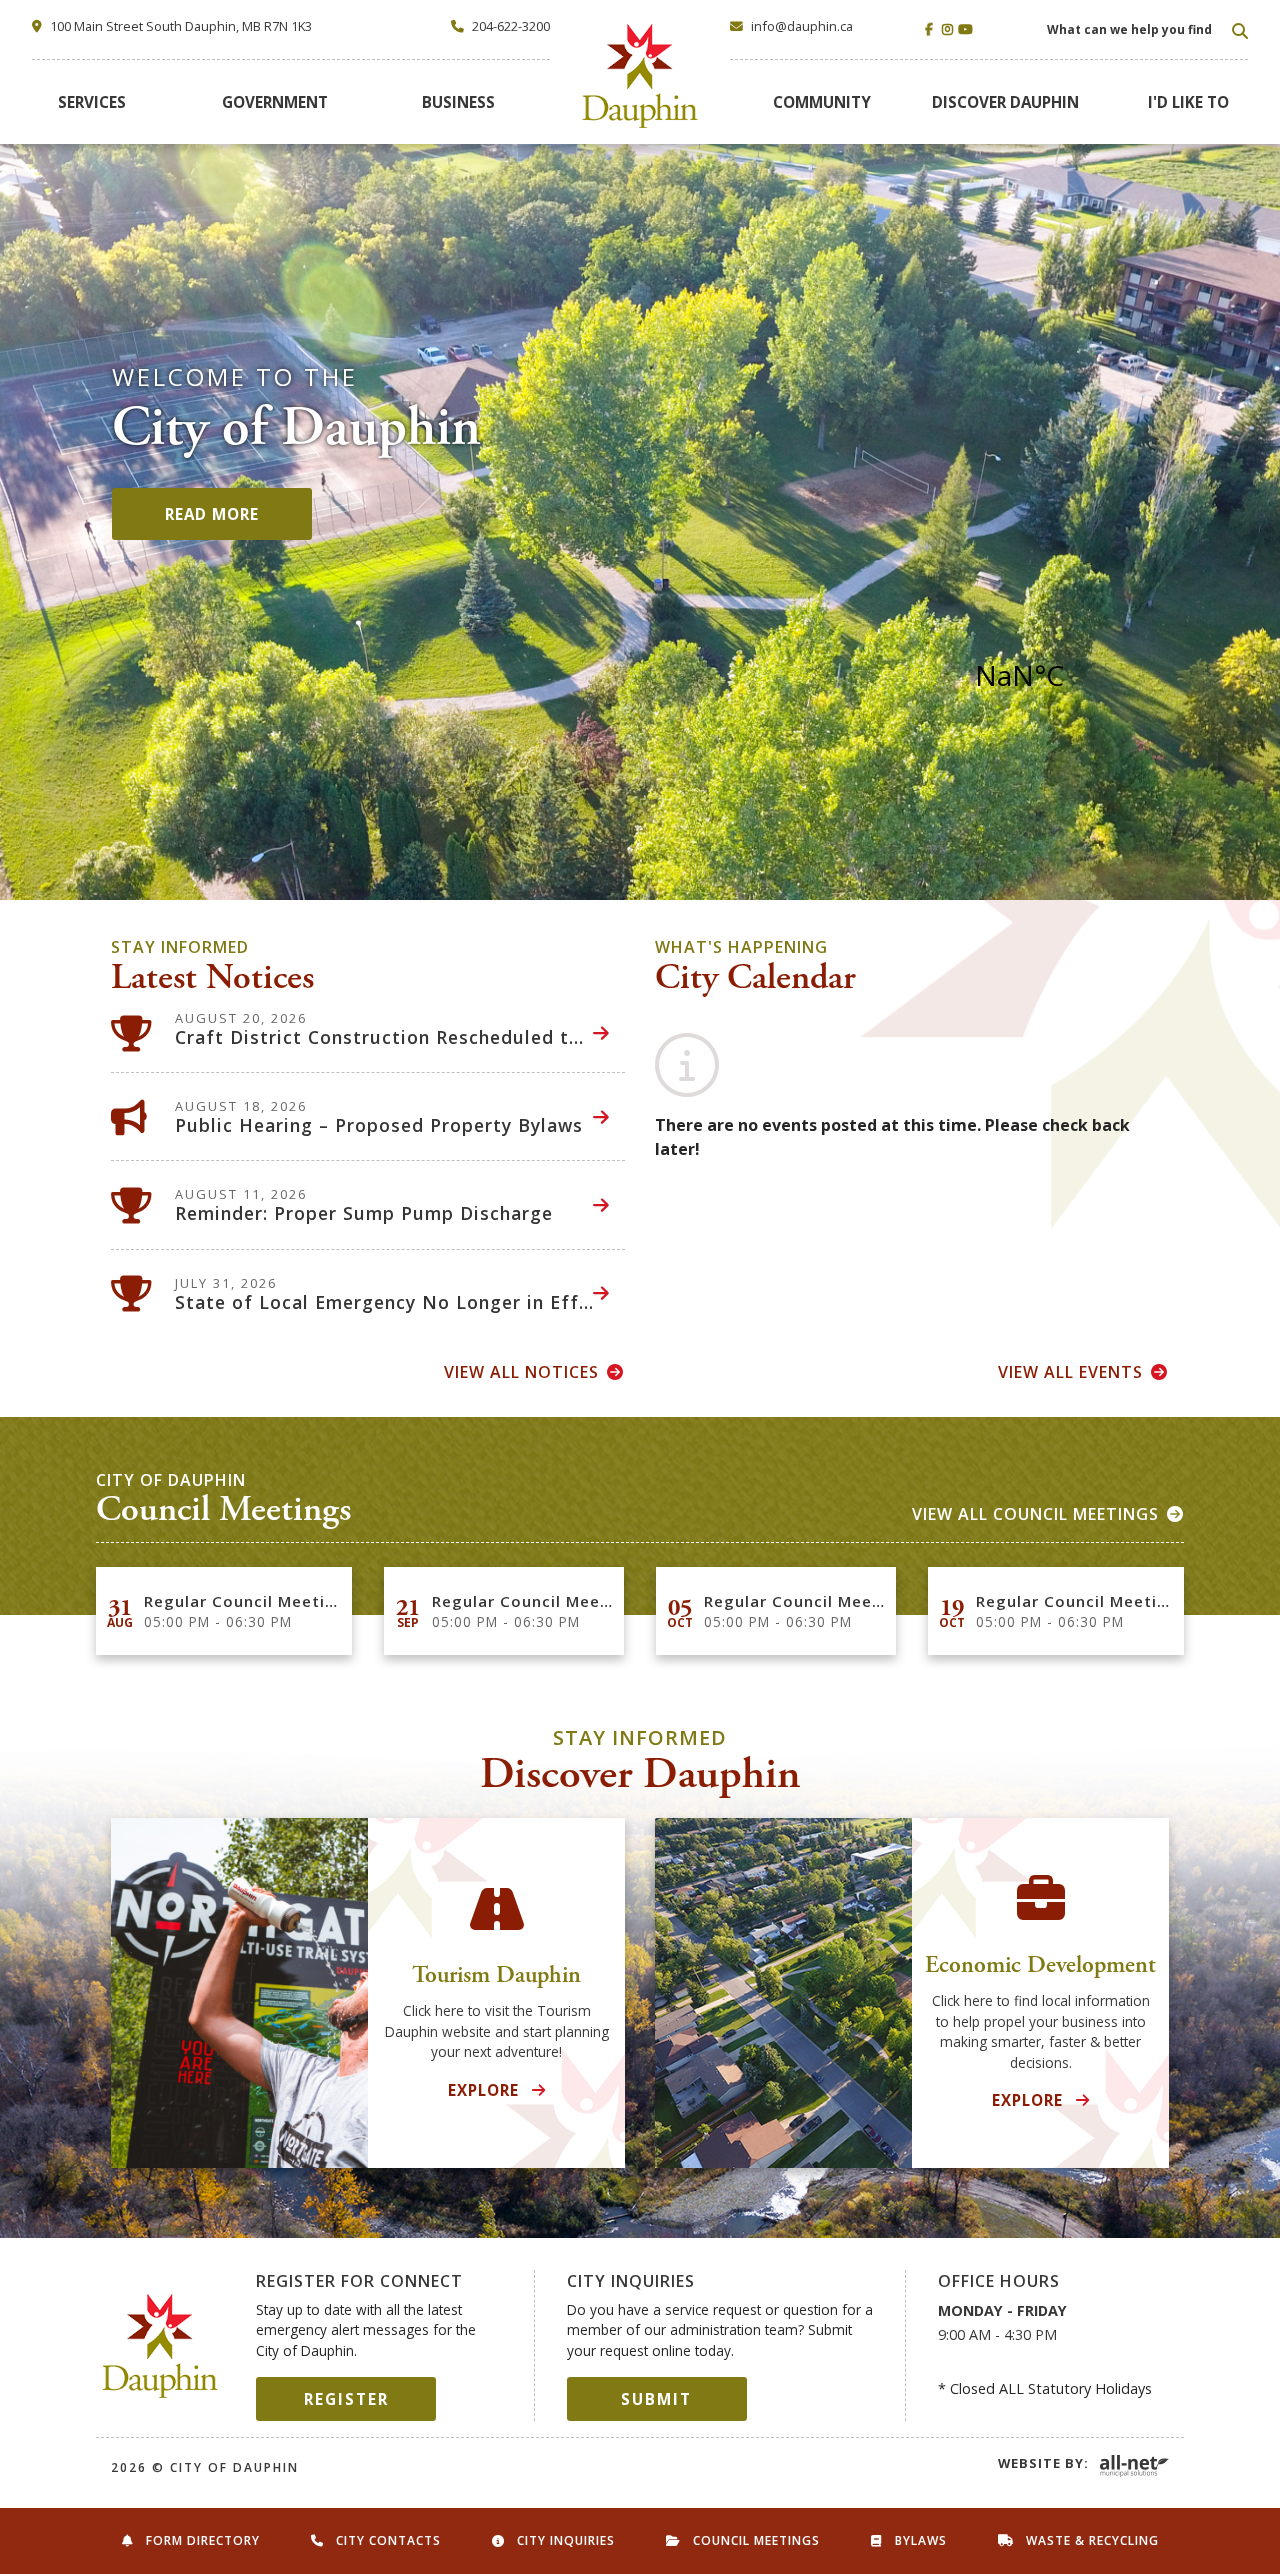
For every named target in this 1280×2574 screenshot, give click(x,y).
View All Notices (521, 1372)
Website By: (1043, 2463)
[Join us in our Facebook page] (931, 29)
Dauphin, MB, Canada (1071, 675)
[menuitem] (91, 102)
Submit (656, 2399)
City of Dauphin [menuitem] (640, 76)
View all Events (1070, 1372)
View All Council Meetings (1035, 1514)
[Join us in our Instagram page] (948, 29)
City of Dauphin (160, 2346)
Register (346, 2399)
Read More (212, 514)
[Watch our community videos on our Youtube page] (964, 29)
